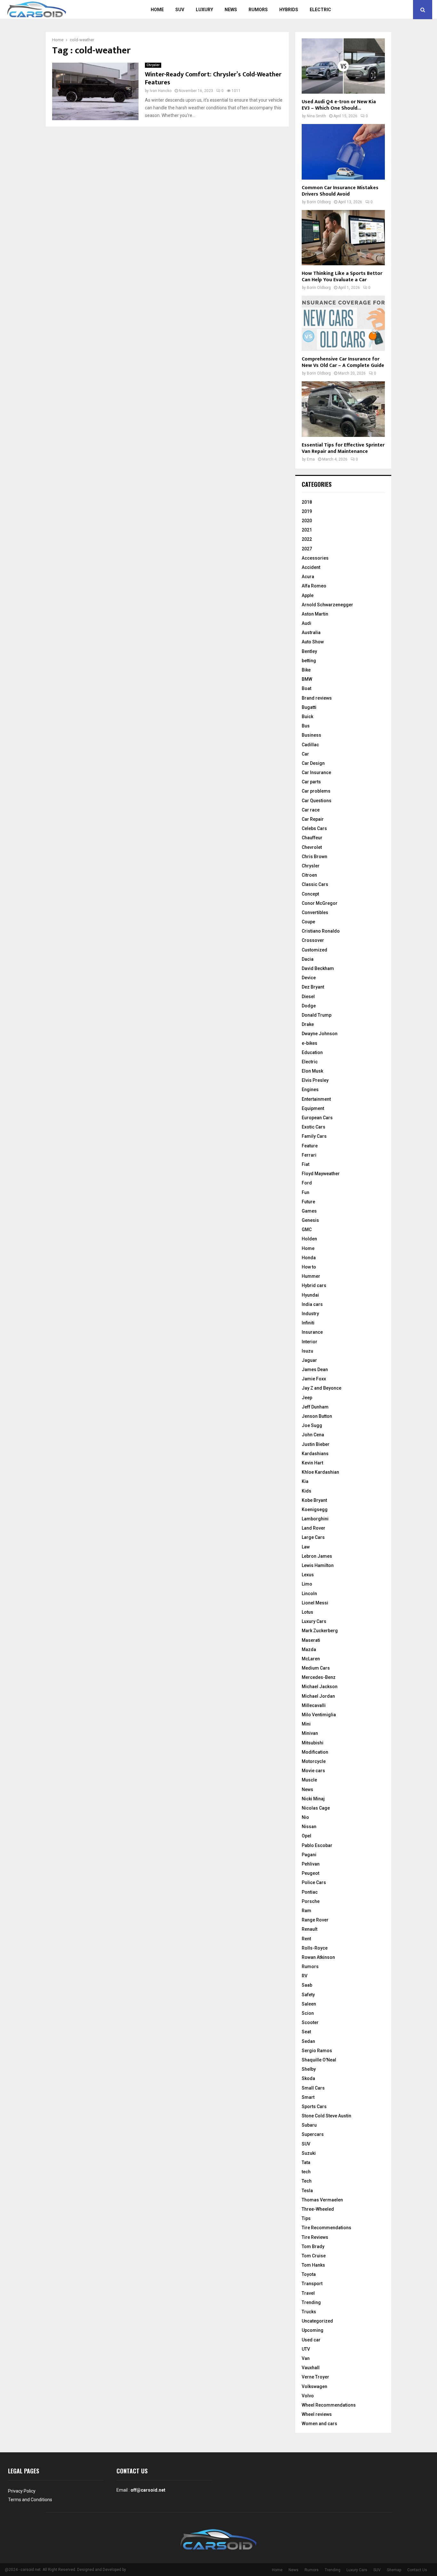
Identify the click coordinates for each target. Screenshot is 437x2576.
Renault (310, 1929)
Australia (311, 632)
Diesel (308, 997)
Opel (306, 1836)
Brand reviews (317, 698)
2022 (307, 539)
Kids (306, 1491)
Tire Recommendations (326, 2228)
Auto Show (313, 642)
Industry (310, 1314)
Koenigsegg (315, 1509)
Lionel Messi (315, 1603)
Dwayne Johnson (320, 1034)
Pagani (309, 1855)
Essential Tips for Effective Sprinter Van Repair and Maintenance (343, 448)
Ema (311, 459)
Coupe (308, 922)
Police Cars (314, 1882)
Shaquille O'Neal (319, 2060)
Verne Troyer (315, 2377)
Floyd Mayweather (321, 1174)
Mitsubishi (313, 1743)
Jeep (307, 1398)
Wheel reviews (317, 2414)
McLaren (311, 1659)
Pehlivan (311, 1864)
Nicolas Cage (316, 1808)
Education (312, 1052)
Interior (310, 1342)
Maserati (311, 1640)
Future (308, 1202)
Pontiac (310, 1892)
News (231, 10)
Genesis (310, 1220)
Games (309, 1211)
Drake (308, 1024)
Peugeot (310, 1873)
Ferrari (309, 1155)
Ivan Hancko (161, 91)
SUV (180, 10)
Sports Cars (314, 2107)
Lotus (307, 1612)
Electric (320, 10)
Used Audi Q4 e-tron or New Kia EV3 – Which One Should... (339, 105)
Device (309, 978)
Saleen (309, 2004)
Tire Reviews (315, 2237)
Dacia (308, 959)
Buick (307, 717)
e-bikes (310, 1043)
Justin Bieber (316, 1444)
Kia (305, 1481)
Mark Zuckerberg (320, 1631)
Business (311, 735)
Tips (306, 2218)
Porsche (311, 1901)
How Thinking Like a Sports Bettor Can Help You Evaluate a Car (342, 277)
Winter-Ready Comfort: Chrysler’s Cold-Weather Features (213, 78)
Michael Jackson (320, 1687)
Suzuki (309, 2153)
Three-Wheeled (318, 2209)
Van (306, 2358)
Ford (307, 1183)
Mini (306, 1724)
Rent (306, 1939)
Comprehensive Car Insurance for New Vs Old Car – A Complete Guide (343, 362)
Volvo (308, 2396)
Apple (308, 595)
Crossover (313, 940)
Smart (308, 2097)
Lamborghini (315, 1519)
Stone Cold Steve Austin (326, 2116)
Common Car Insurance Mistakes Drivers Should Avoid (340, 191)
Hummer (311, 1276)
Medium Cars (316, 1668)
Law (306, 1547)
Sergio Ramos (317, 2051)
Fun (306, 1192)
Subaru (309, 2125)
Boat (306, 688)
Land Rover (314, 1528)
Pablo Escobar (317, 1845)
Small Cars (313, 2088)
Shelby (309, 2069)
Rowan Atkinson (318, 1957)
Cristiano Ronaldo (321, 931)
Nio (305, 1817)
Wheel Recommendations (329, 2405)
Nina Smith (316, 116)
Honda (309, 1258)
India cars (312, 1304)
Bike (306, 670)
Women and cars (319, 2424)
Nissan (309, 1827)
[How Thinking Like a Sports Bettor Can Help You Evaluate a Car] (343, 238)
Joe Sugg (312, 1425)
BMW (307, 679)
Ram (306, 1911)
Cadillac (310, 745)
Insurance (312, 1332)
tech (306, 2172)
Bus (306, 726)
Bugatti (309, 707)
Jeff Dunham (315, 1407)
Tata (306, 2162)
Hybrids (289, 10)
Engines (310, 1090)
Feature (310, 1146)
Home (157, 10)
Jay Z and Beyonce (322, 1388)
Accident (311, 567)
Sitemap (394, 2570)
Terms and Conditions (30, 2500)
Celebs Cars (314, 828)
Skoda (308, 2078)
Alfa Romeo (314, 586)
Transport (312, 2284)
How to (309, 1267)
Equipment (313, 1108)
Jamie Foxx (314, 1379)
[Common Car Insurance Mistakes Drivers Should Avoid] (343, 152)
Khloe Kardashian (320, 1472)
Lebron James (317, 1556)
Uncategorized (317, 2321)
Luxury (204, 10)
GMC (307, 1230)
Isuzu (307, 1351)
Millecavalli (314, 1705)
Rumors (258, 10)
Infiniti (308, 1323)
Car (305, 754)
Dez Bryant (313, 987)
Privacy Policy (22, 2491)
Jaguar (309, 1360)
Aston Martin (315, 614)
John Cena (313, 1435)
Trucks (309, 2312)
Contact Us (417, 2570)
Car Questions (317, 801)
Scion (308, 2013)
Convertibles (315, 912)
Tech (307, 2181)
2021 (307, 530)
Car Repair (313, 819)
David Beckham (318, 968)
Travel (308, 2293)
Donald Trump (317, 1015)
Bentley (309, 651)
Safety (308, 1995)
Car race (311, 810)
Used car (311, 2340)
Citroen (309, 875)
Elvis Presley (315, 1080)
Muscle (309, 1780)
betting (309, 661)
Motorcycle (314, 1761)
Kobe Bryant (314, 1500)
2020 (307, 521)
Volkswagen (314, 2386)
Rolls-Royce (315, 1948)
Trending (311, 2302)
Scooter (310, 2022)
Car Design (313, 763)
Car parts (311, 782)
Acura (308, 577)
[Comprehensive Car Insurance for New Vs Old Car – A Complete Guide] (343, 323)
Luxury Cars (314, 1621)
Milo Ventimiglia (319, 1715)
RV (305, 1976)
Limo (307, 1584)
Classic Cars (315, 884)
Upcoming (313, 2330)
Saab (307, 1985)
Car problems (316, 791)
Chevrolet (312, 847)
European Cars (317, 1118)
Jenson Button (317, 1416)
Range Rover (315, 1920)
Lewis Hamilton (318, 1565)
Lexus (308, 1575)
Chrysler (153, 65)
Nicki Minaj (313, 1799)
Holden (309, 1239)
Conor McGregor (320, 903)
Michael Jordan (318, 1696)
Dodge (309, 1006)
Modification (315, 1752)
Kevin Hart (312, 1463)
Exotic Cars (314, 1127)
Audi (306, 623)
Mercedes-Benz (319, 1677)
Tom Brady (313, 2246)
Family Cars (314, 1136)
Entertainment (316, 1099)
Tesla (307, 2191)
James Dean (315, 1369)
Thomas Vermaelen (322, 2200)
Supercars (313, 2134)
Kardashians (315, 1454)
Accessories (315, 558)
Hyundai (310, 1295)
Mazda (309, 1649)
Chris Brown (314, 857)
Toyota (309, 2274)
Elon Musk (312, 1071)
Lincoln (309, 1594)
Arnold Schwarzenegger (327, 605)
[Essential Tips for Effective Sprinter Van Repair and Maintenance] (343, 409)
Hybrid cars (314, 1285)
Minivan (310, 1733)
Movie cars (313, 1771)
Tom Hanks (313, 2265)
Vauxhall (311, 2368)
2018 (307, 502)
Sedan (308, 2041)
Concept (310, 894)
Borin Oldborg (319, 202)
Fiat (306, 1164)
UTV (306, 2349)
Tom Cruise (314, 2256)
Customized (314, 950)
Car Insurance (316, 772)
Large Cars (313, 1537)
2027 (307, 549)
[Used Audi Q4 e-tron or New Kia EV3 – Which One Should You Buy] (343, 66)
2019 (307, 511)
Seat (306, 2032)
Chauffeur (312, 838)
